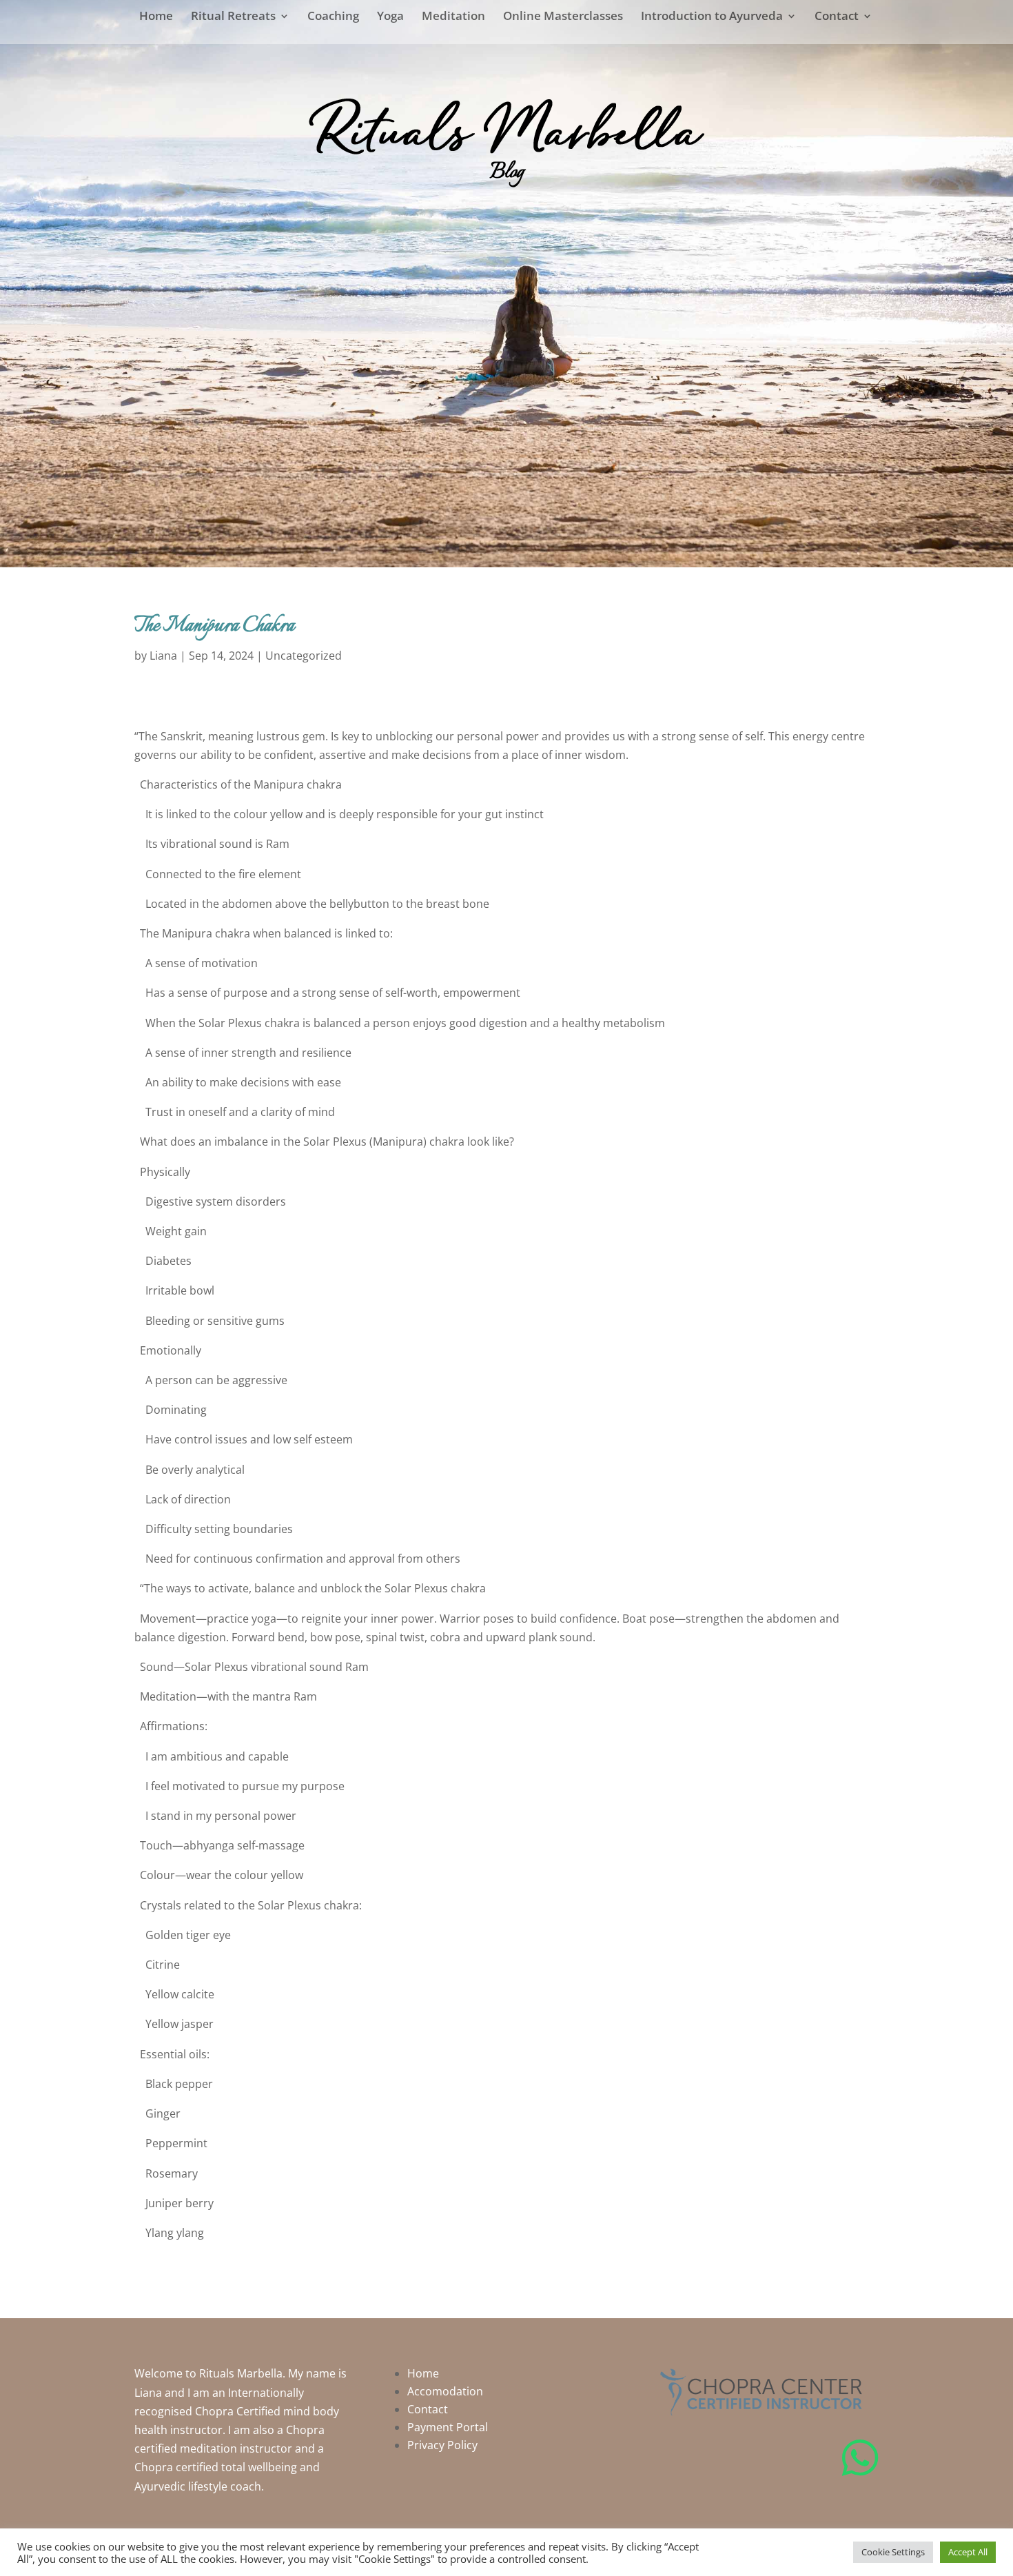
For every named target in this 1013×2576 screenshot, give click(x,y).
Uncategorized (304, 656)
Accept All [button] (968, 2552)
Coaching (333, 17)
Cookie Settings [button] (893, 2552)
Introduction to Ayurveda (712, 17)
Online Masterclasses (563, 17)
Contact (837, 17)
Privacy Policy (442, 2445)
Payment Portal (448, 2427)
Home (156, 17)
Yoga (390, 17)
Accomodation (445, 2391)
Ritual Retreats (233, 17)
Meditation (453, 17)
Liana (163, 656)
